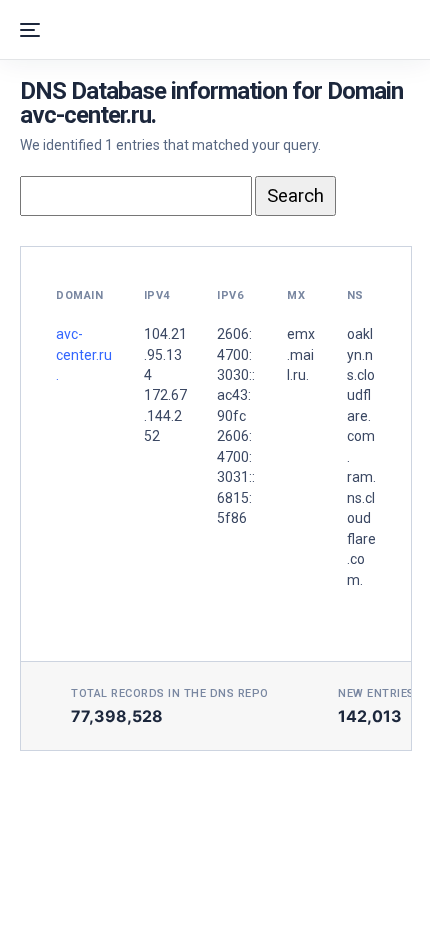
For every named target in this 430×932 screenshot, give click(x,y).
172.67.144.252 (165, 415)
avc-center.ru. (84, 354)
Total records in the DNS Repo (170, 693)
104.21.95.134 (165, 354)
